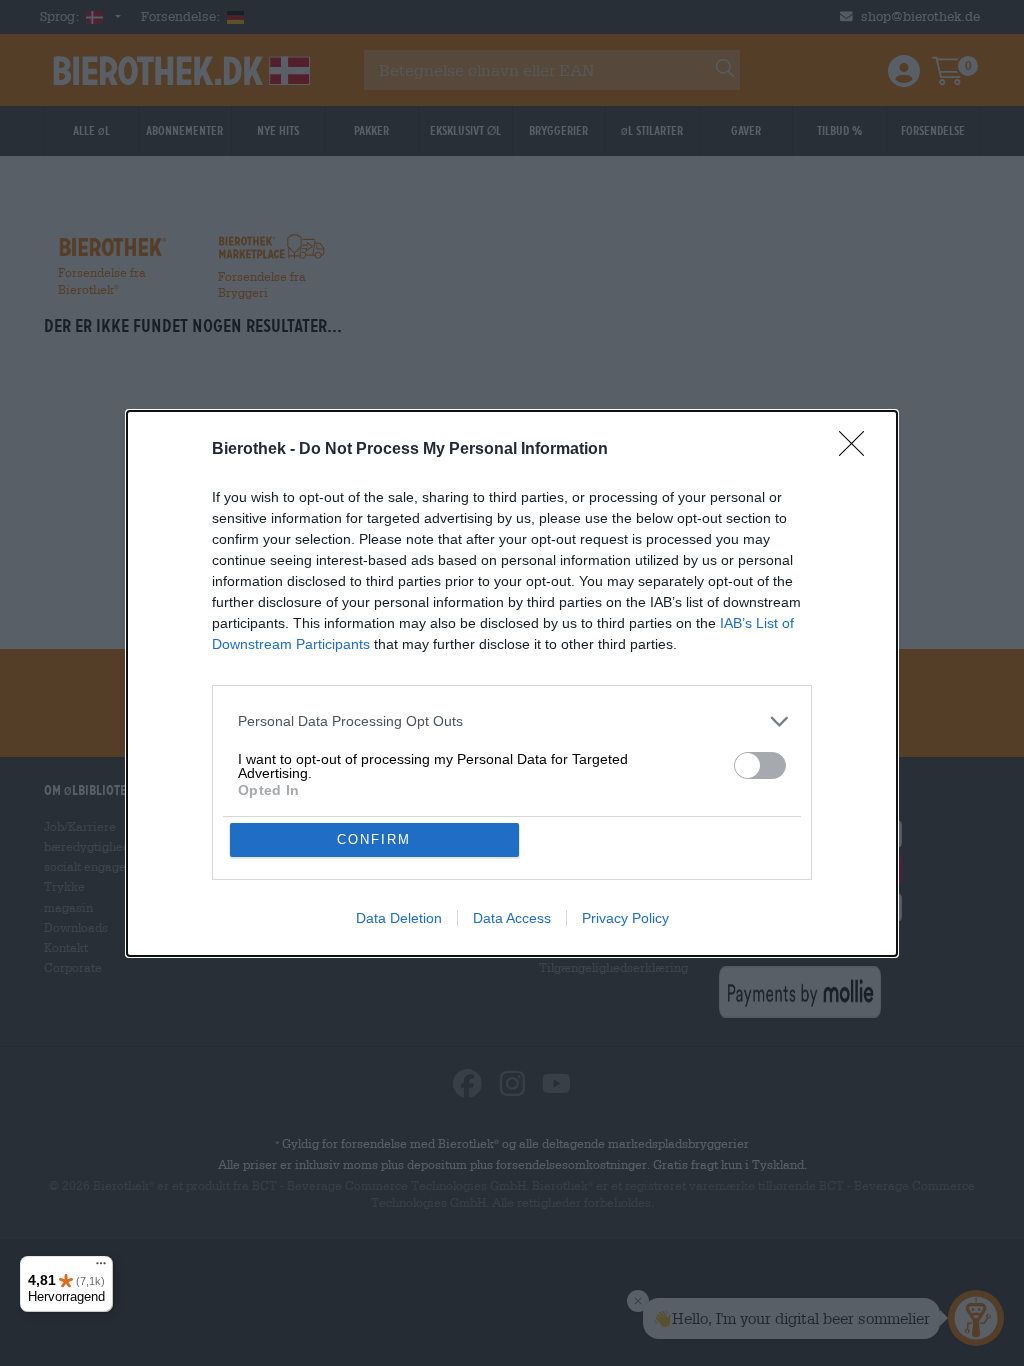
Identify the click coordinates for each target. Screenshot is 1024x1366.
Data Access (512, 918)
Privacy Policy (625, 918)
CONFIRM (374, 839)
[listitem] (512, 721)
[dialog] (512, 683)
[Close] (858, 450)
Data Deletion (399, 918)
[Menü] (101, 1268)
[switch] (760, 765)
